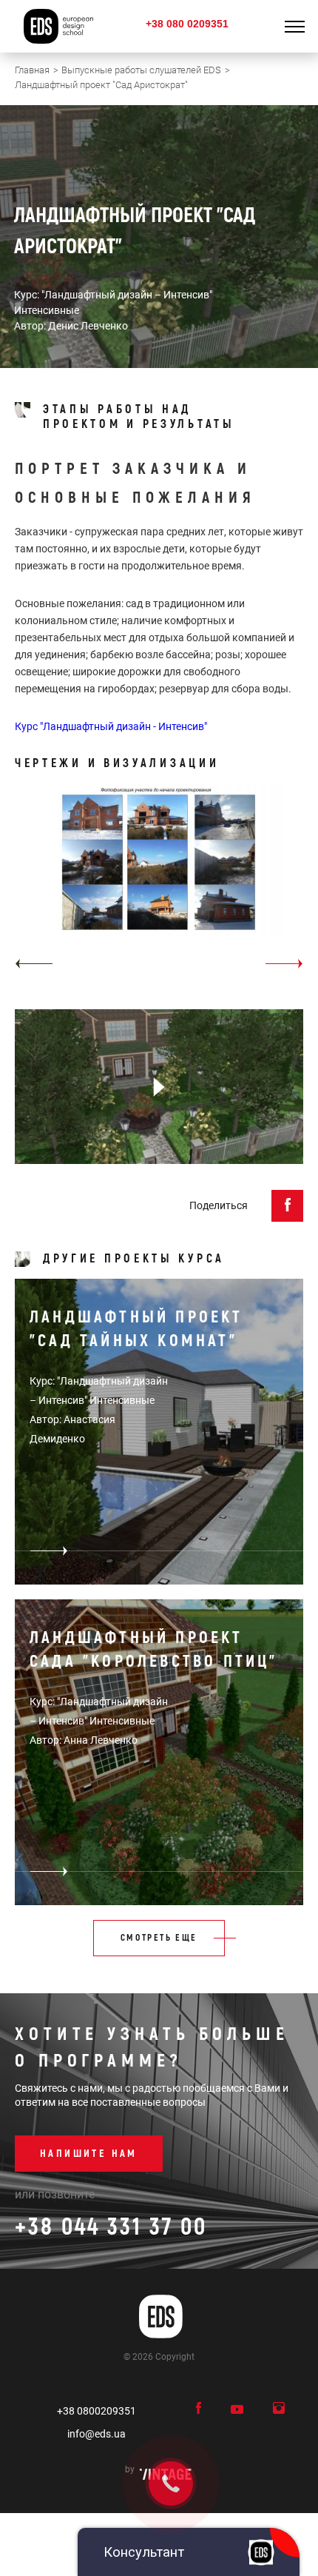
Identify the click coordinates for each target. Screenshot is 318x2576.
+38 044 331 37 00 (111, 2227)
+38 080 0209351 (187, 24)
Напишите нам (89, 2154)
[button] (34, 964)
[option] (159, 881)
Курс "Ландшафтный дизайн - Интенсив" (111, 726)
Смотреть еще (159, 1938)
